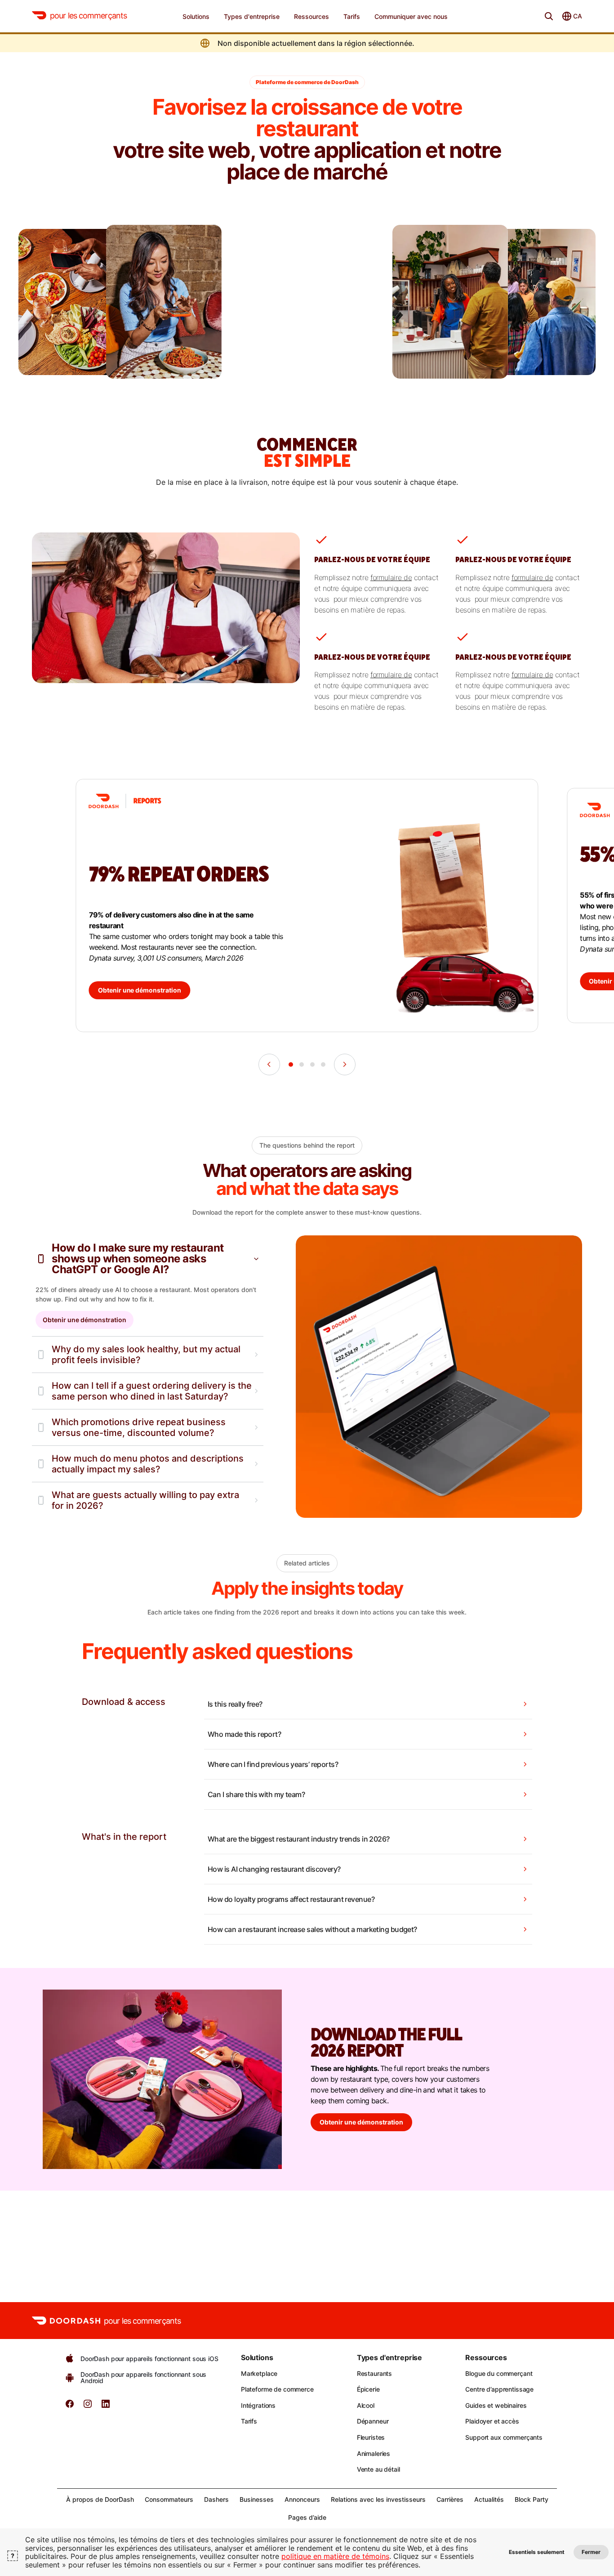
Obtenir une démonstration (85, 1320)
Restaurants (374, 2373)
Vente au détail (378, 2469)
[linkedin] (106, 2407)
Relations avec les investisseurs (378, 2499)
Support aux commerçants (504, 2437)
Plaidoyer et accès (492, 2421)
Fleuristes (371, 2437)
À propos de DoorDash (100, 2499)
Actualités (489, 2499)
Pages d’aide (307, 2517)
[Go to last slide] (269, 1064)
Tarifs (249, 2421)
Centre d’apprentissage (499, 2389)
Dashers (216, 2499)
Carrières (450, 2499)
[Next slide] (345, 1064)
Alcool (366, 2405)
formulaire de (391, 577)
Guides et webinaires (496, 2405)
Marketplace (259, 2373)
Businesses (257, 2499)
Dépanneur (373, 2421)
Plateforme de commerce (277, 2389)
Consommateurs (169, 2499)
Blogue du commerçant (499, 2373)
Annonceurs (302, 2499)
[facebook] (70, 2407)
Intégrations (258, 2405)
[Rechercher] (549, 16)
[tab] (291, 1064)
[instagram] (88, 2407)
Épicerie (368, 2389)
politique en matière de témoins (335, 2556)
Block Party (532, 2499)
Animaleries (374, 2453)
